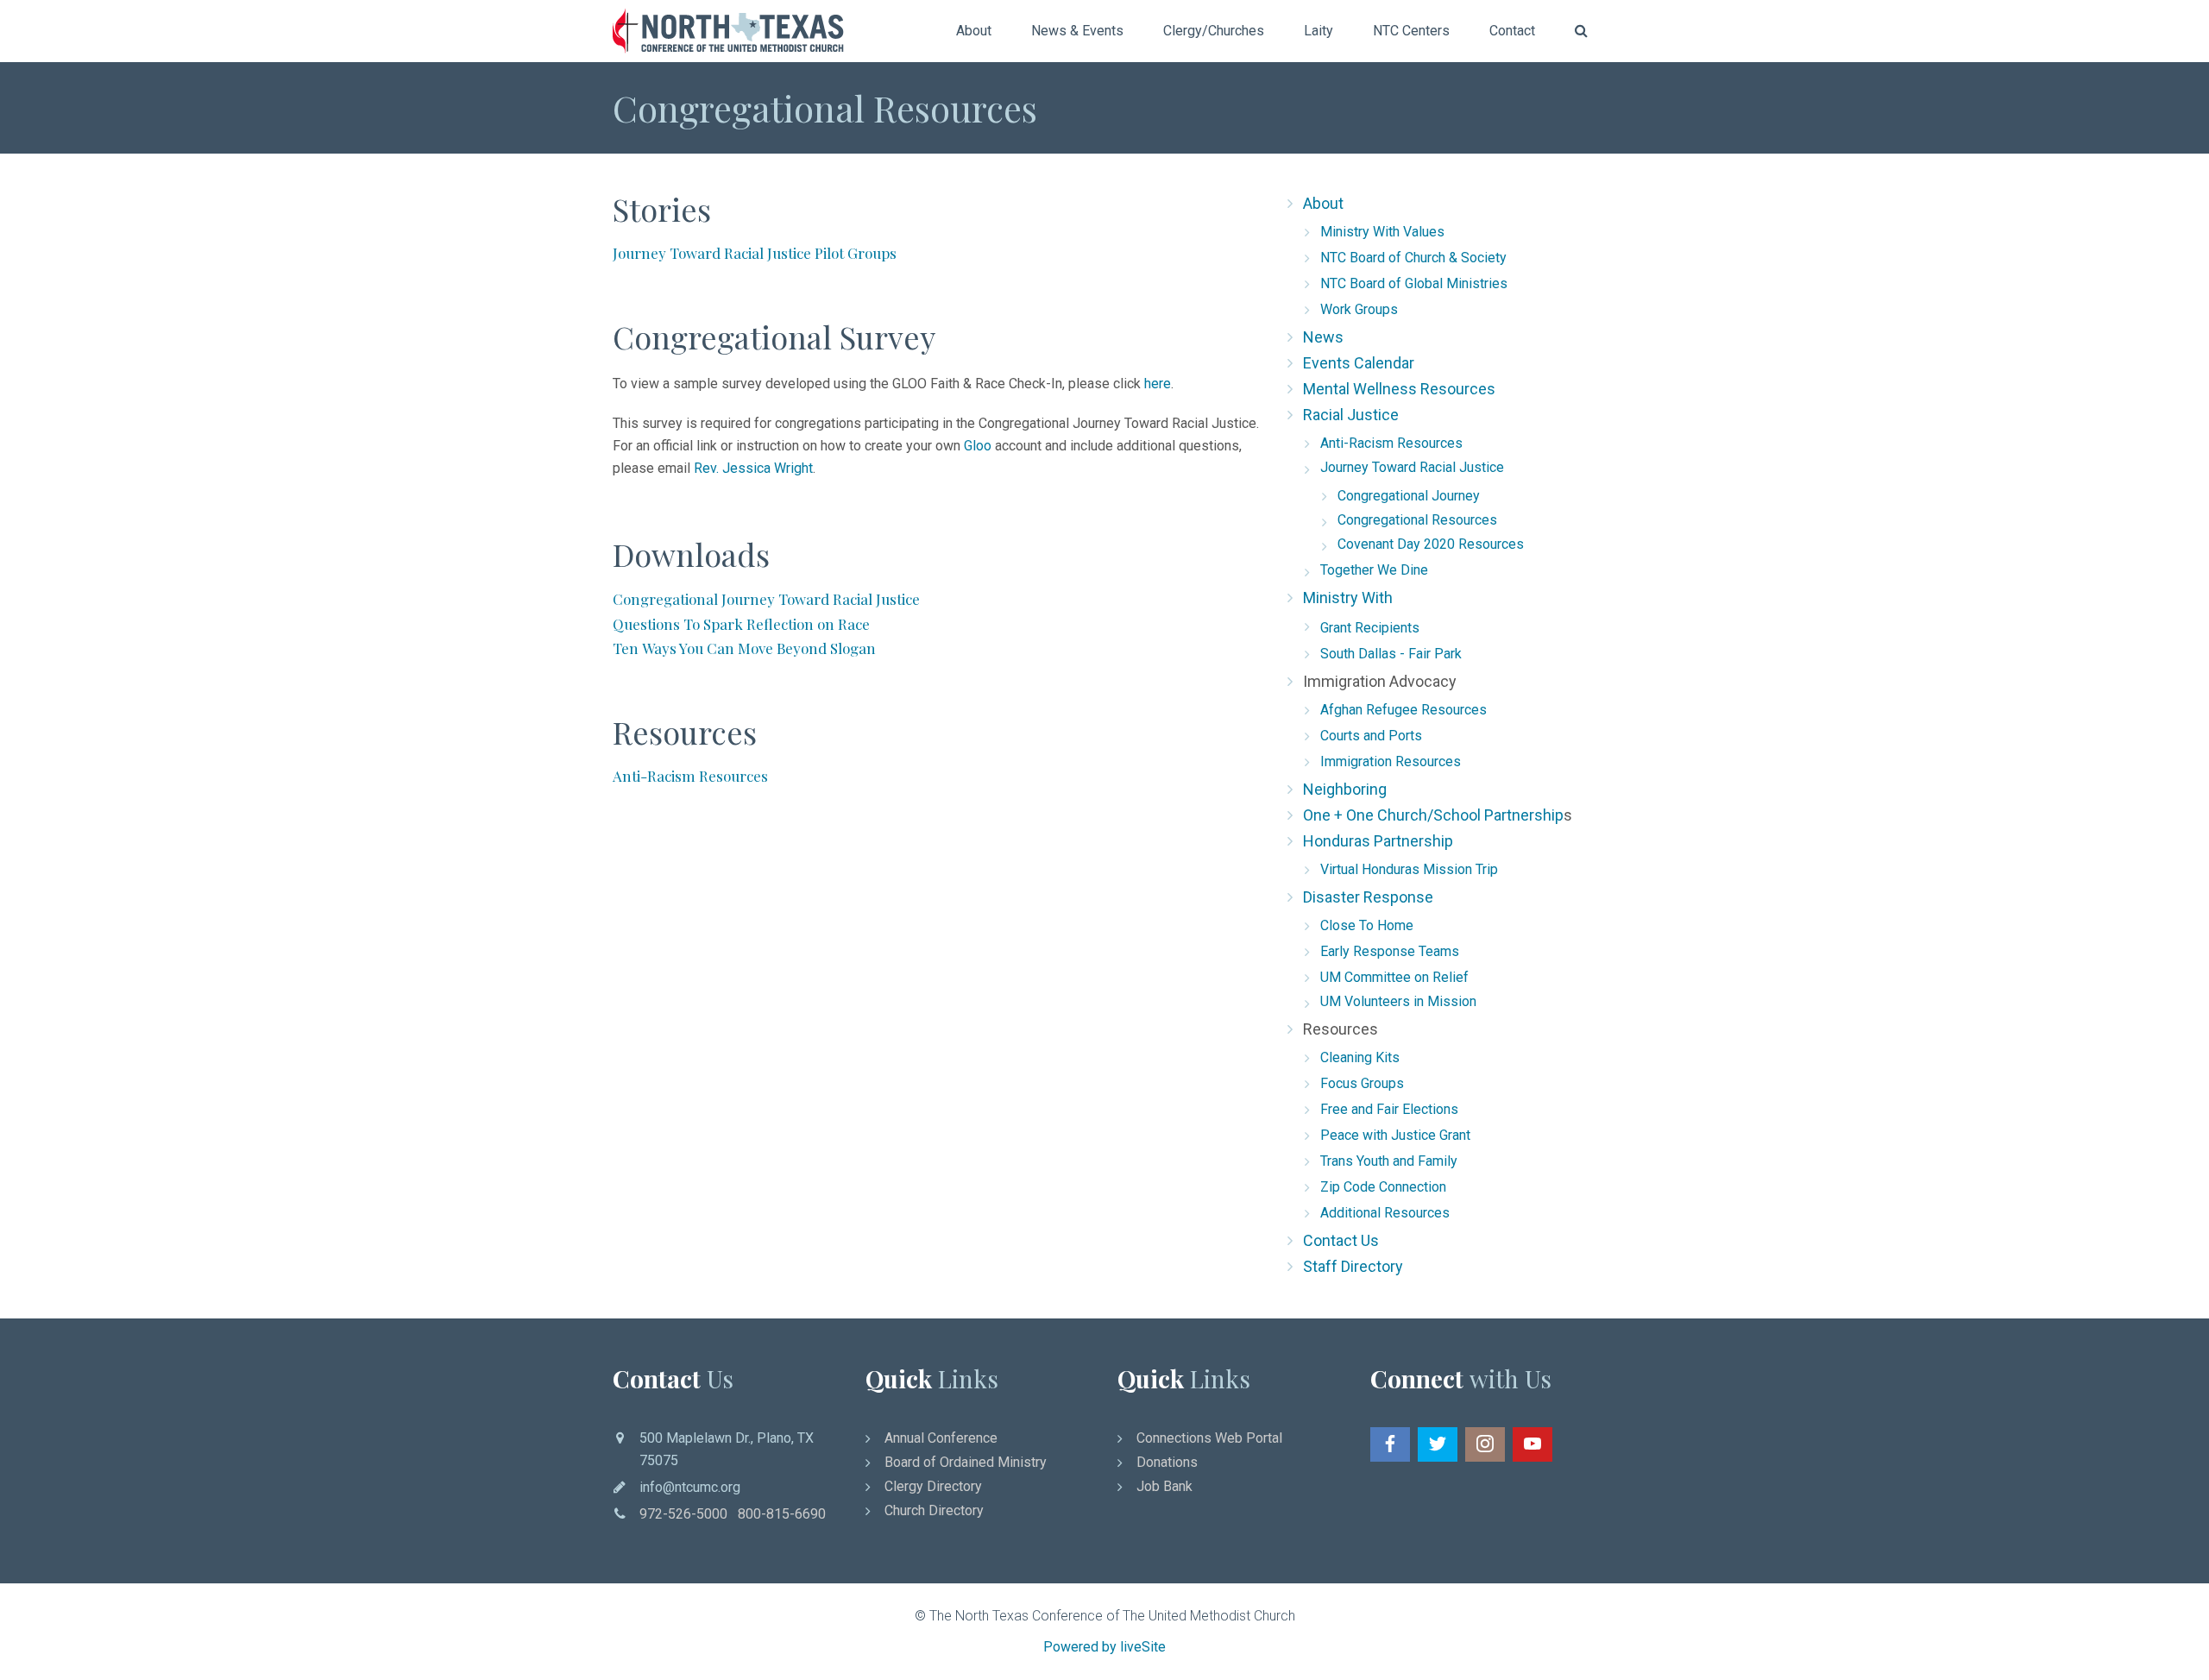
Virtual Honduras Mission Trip (1409, 869)
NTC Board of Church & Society (1413, 258)
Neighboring (1345, 789)
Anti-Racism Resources (1391, 443)
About (974, 31)
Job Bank (1164, 1486)
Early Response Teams (1390, 951)
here (1158, 384)
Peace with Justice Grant (1395, 1135)
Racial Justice (1351, 415)
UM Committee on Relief (1394, 977)
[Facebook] (1390, 1444)
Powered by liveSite (1104, 1647)
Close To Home (1367, 925)
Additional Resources (1385, 1213)
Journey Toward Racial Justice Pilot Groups (755, 253)
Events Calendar (1359, 363)
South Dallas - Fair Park (1391, 654)
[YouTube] (1532, 1444)
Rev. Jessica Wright (753, 468)
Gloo (978, 446)
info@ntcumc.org (690, 1487)
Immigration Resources (1391, 761)
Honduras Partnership (1378, 841)
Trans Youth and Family (1389, 1161)
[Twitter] (1438, 1444)
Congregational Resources (1417, 520)
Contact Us (1341, 1240)
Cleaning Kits (1360, 1057)
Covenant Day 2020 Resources (1431, 544)
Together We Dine (1374, 570)
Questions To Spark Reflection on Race (741, 624)
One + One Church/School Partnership (1433, 815)
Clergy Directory (933, 1486)
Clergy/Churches (1214, 31)
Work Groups (1359, 309)
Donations (1167, 1462)
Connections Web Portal (1209, 1438)
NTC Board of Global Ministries (1414, 283)
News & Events (1077, 31)
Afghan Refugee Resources (1403, 710)
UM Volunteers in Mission (1398, 1001)
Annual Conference (941, 1438)
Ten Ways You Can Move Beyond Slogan (744, 648)
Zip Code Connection (1383, 1187)
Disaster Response (1368, 897)
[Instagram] (1485, 1444)
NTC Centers (1411, 31)
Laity (1318, 31)
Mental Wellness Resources (1399, 389)
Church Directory (934, 1510)
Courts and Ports (1371, 736)
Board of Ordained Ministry (966, 1462)
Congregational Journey (1409, 496)
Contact (1512, 31)
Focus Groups (1362, 1083)
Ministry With (1348, 598)
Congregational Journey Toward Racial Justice (768, 599)
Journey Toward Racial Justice (1412, 467)
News (1323, 337)
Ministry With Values (1382, 232)
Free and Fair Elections (1389, 1109)
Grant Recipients (1370, 628)
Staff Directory (1353, 1266)
